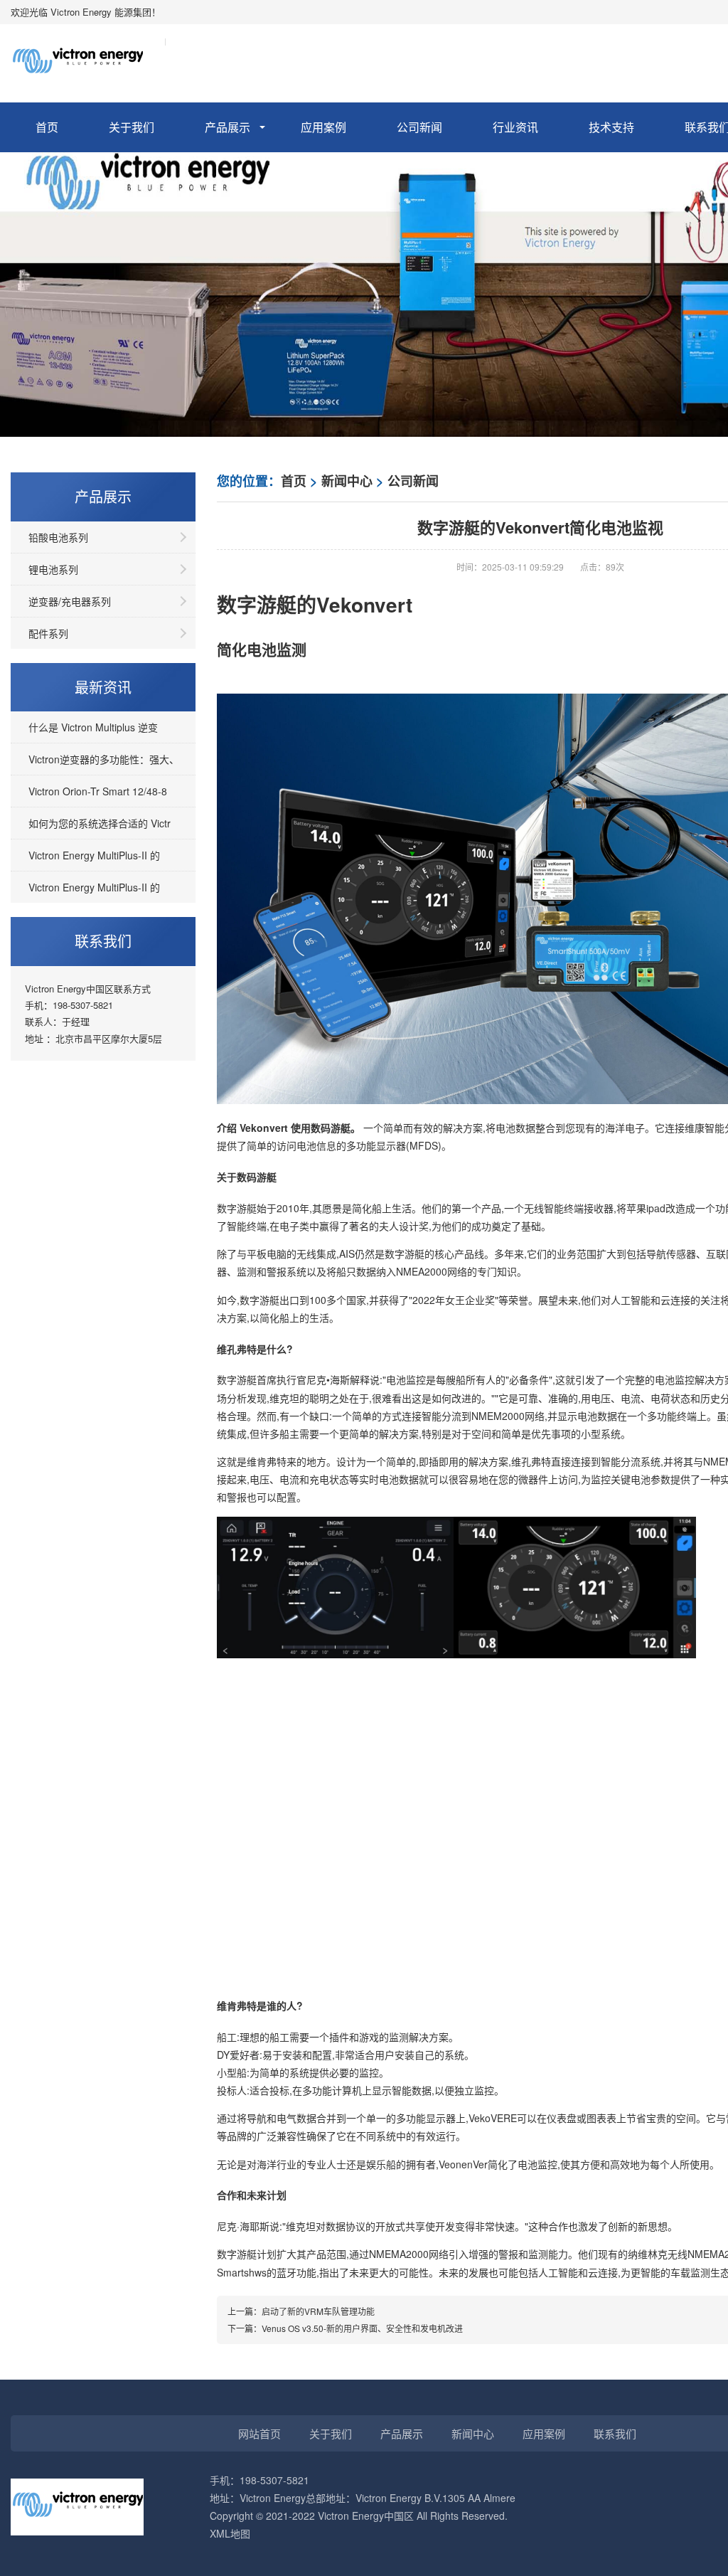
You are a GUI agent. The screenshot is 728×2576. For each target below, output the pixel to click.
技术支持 (611, 127)
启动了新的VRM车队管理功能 (318, 2311)
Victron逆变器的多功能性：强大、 (104, 759)
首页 (47, 127)
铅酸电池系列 (58, 537)
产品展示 (227, 127)
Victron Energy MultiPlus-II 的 (94, 855)
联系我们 (615, 2433)
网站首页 (259, 2433)
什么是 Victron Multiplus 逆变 (93, 727)
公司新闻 (419, 127)
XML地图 (230, 2533)
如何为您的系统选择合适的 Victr (100, 823)
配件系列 (48, 633)
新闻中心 (347, 481)
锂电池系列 (53, 569)
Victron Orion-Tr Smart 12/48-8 (98, 791)
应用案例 (323, 127)
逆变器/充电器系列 (70, 601)
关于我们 (132, 127)
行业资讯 (515, 127)
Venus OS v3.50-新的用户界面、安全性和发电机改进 (362, 2328)
